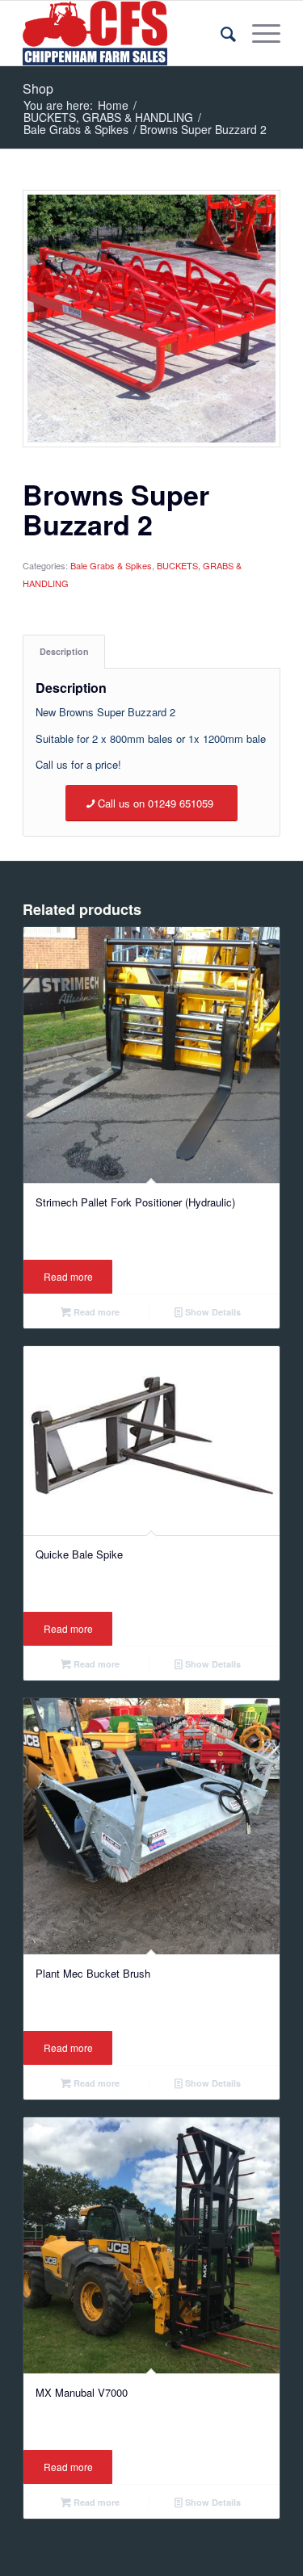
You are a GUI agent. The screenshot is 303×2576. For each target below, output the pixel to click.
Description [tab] (64, 651)
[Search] (220, 33)
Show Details (212, 1312)
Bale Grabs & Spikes (111, 565)
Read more (68, 1276)
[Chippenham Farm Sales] (126, 33)
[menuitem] (220, 33)
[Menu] (258, 33)
